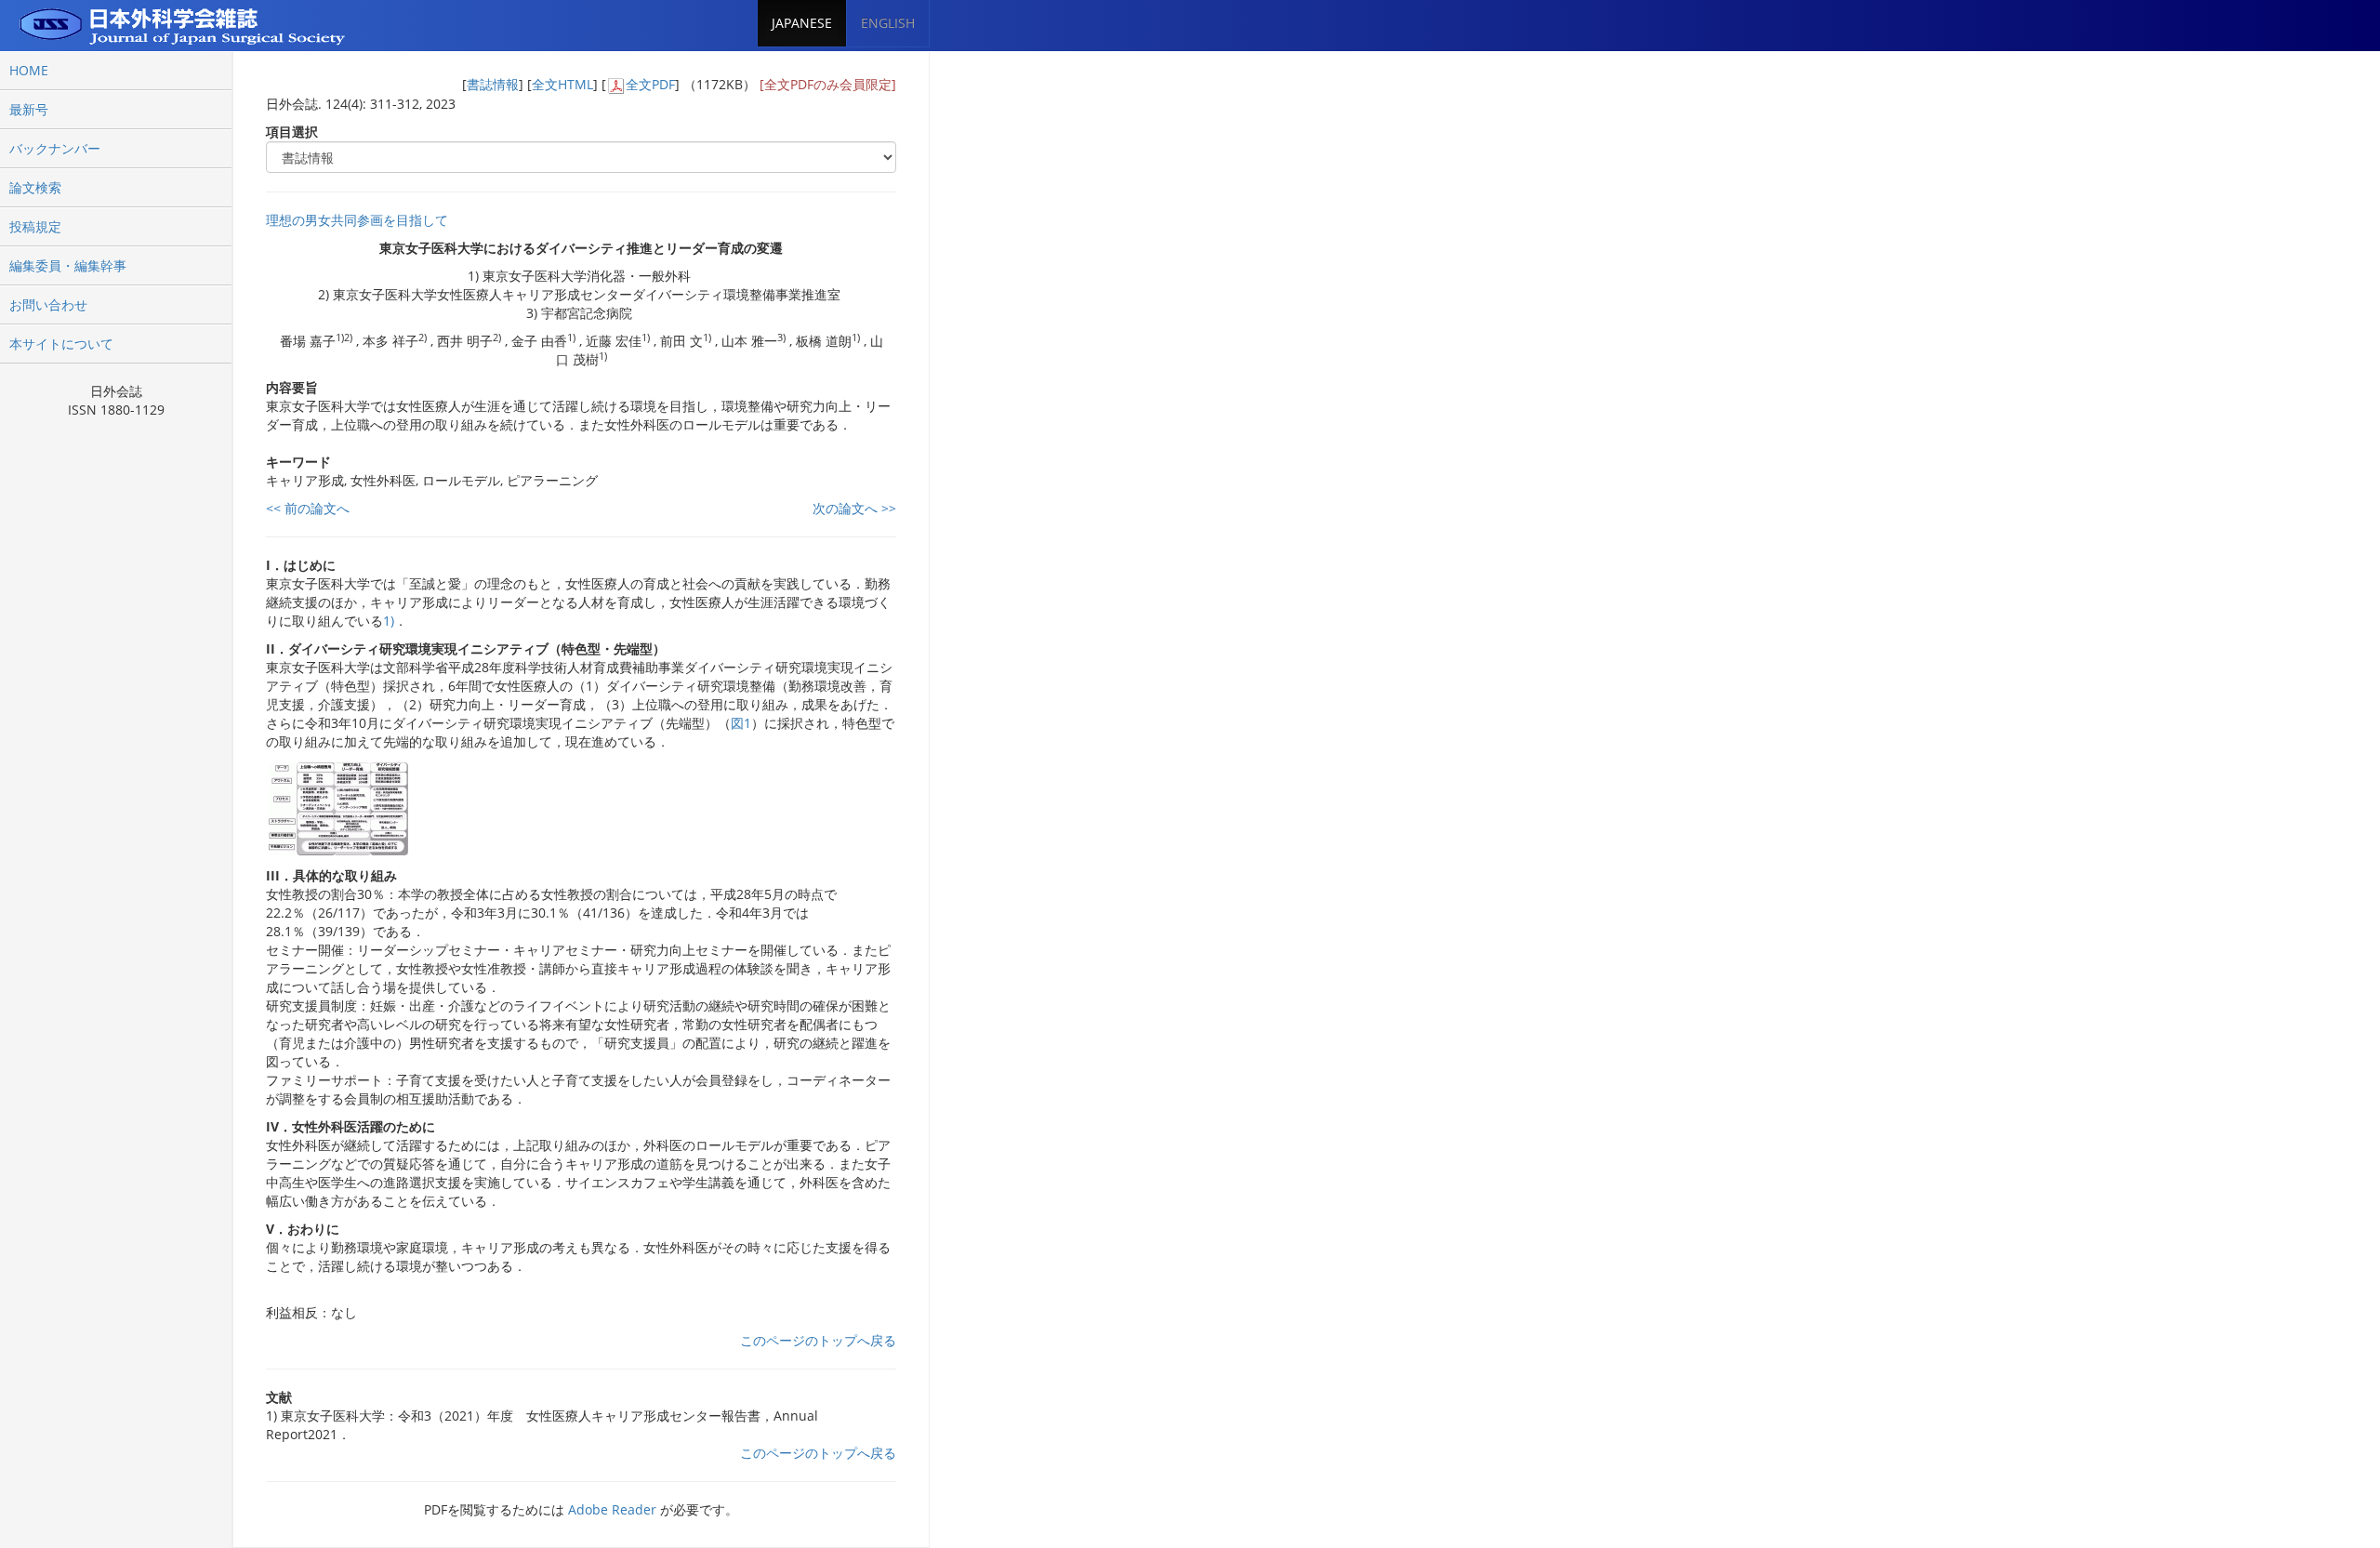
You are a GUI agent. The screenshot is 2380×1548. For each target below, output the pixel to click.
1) (389, 621)
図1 (741, 723)
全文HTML (562, 84)
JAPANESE (802, 23)
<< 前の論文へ (308, 508)
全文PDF (650, 84)
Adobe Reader (612, 1509)
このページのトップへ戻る (818, 1340)
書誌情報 (493, 84)
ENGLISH (888, 23)
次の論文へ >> (854, 508)
